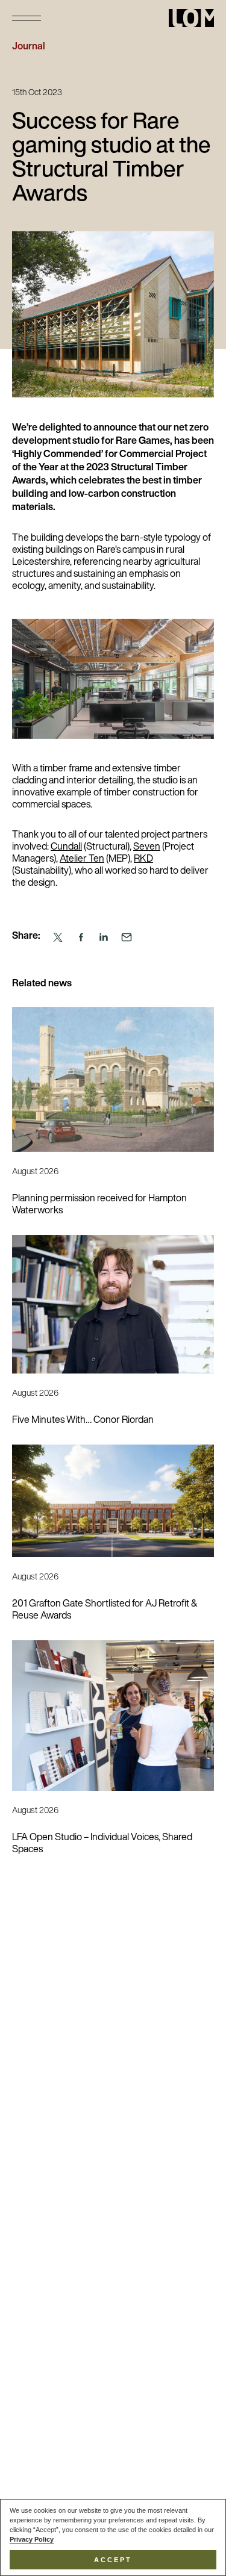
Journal (29, 47)
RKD (143, 859)
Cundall (66, 847)
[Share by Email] (127, 937)
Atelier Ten (82, 859)
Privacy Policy (32, 2539)
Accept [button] (113, 2560)
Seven (147, 847)
